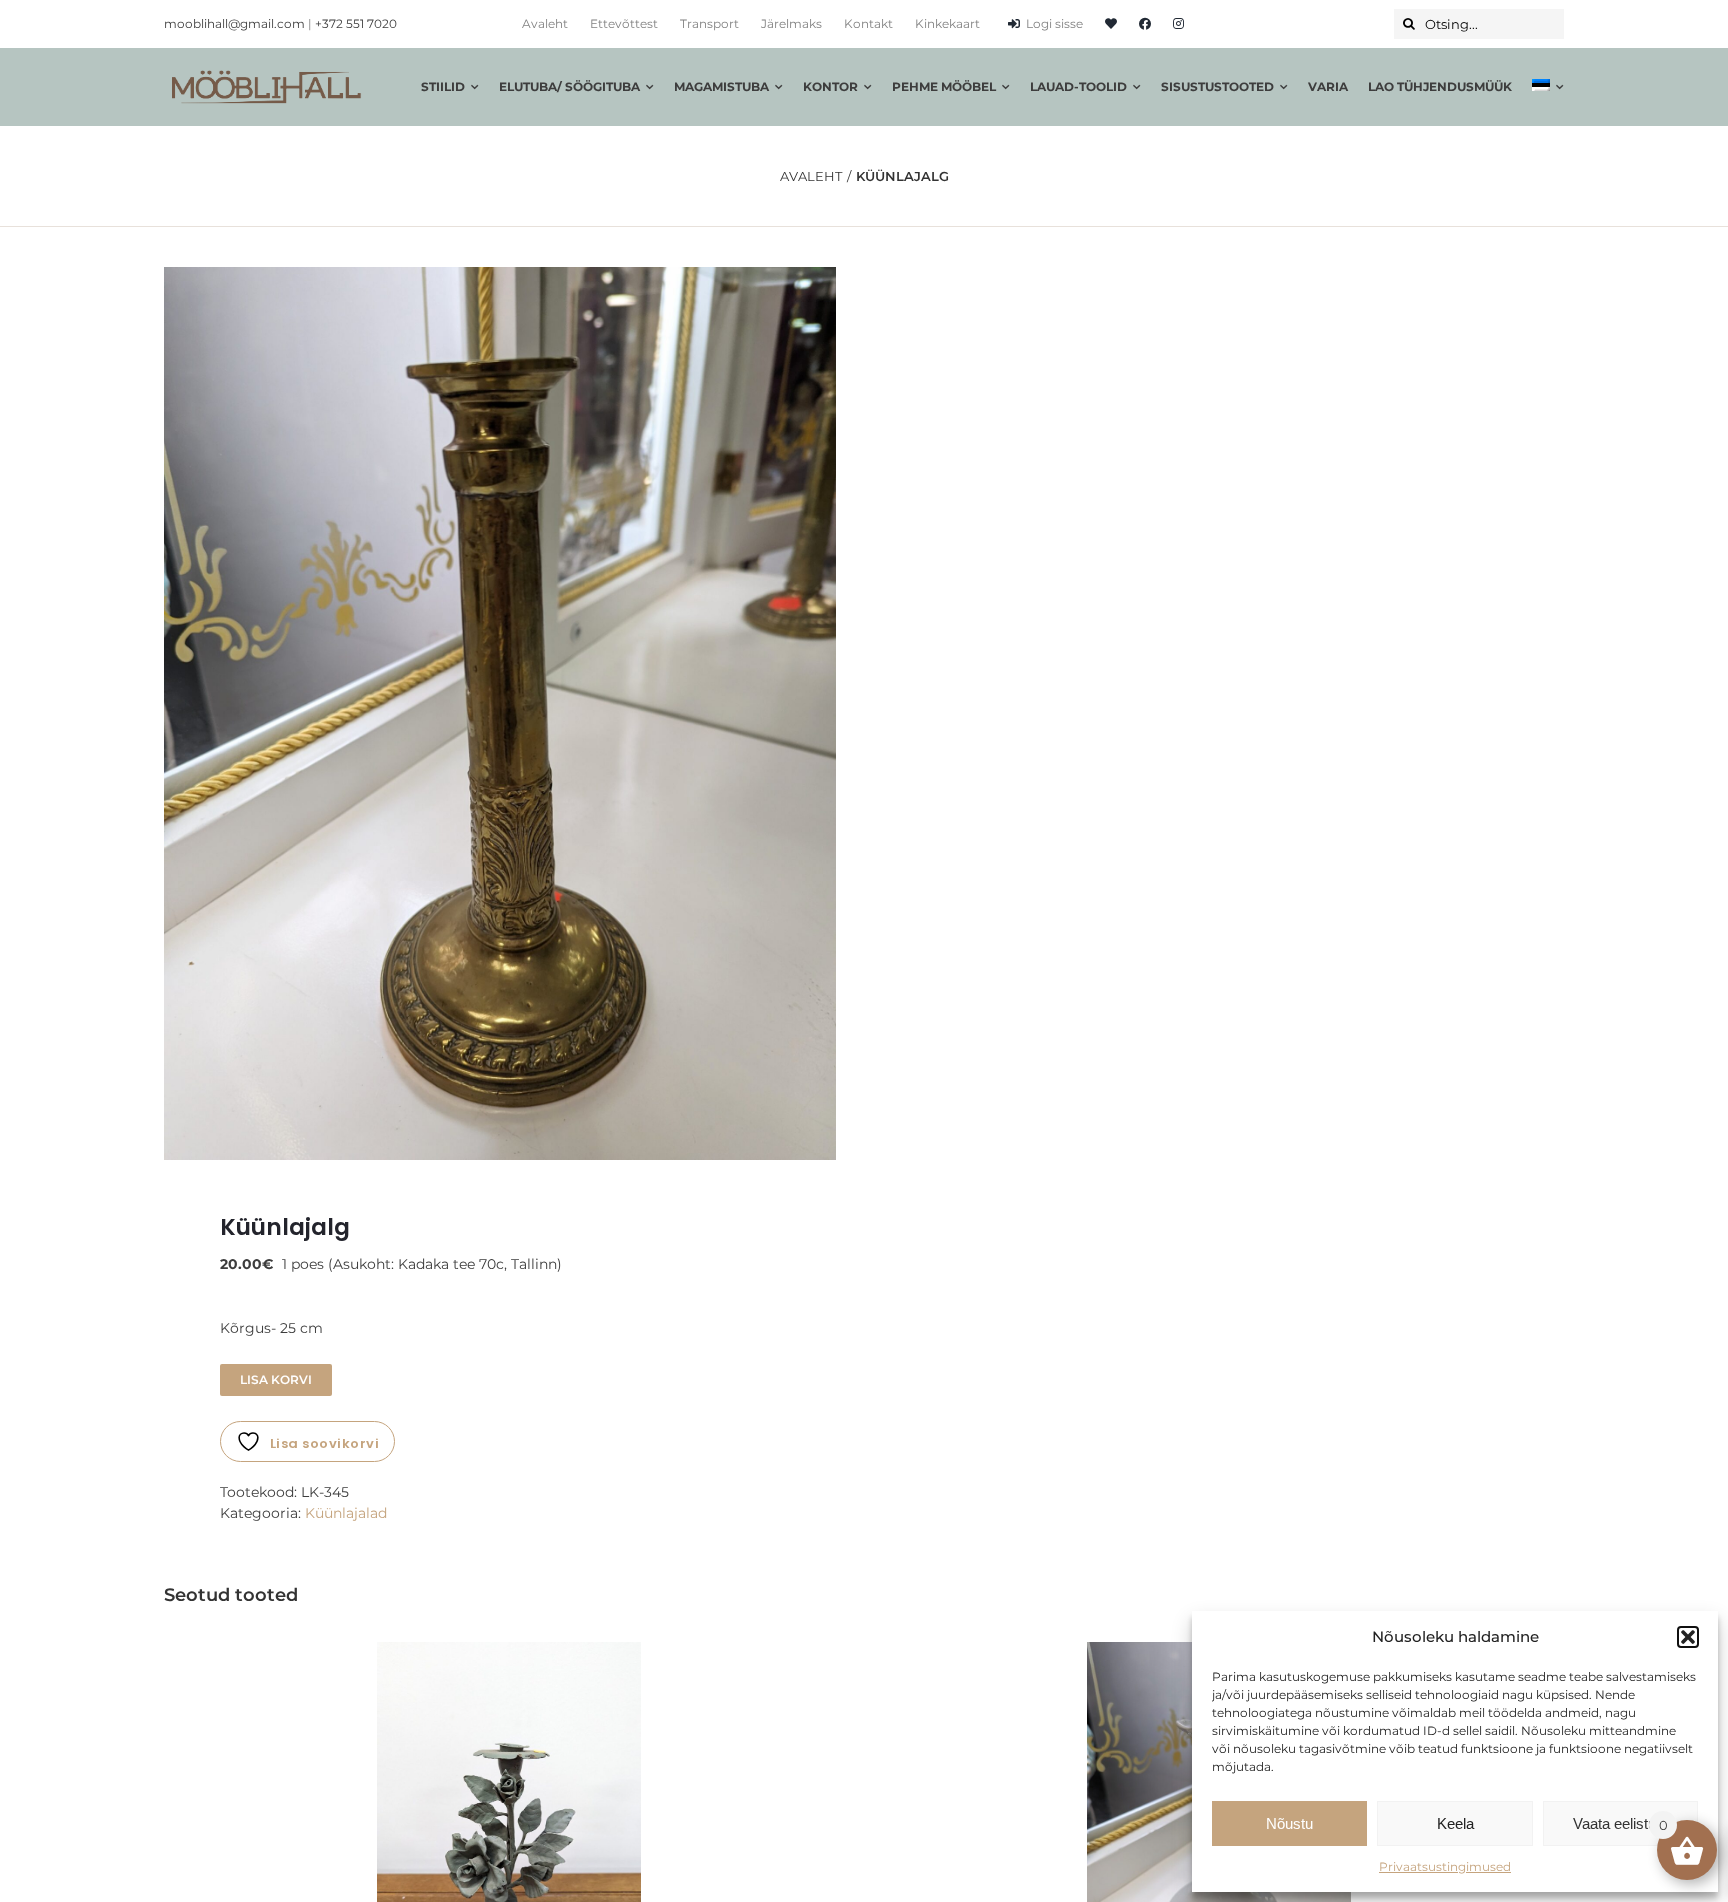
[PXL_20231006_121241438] (500, 713)
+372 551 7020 (356, 23)
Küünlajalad (346, 1513)
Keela (1455, 1823)
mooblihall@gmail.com (234, 23)
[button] (1688, 1637)
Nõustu (1289, 1823)
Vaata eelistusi (1620, 1823)
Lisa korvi (276, 1379)
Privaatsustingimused (1445, 1866)
